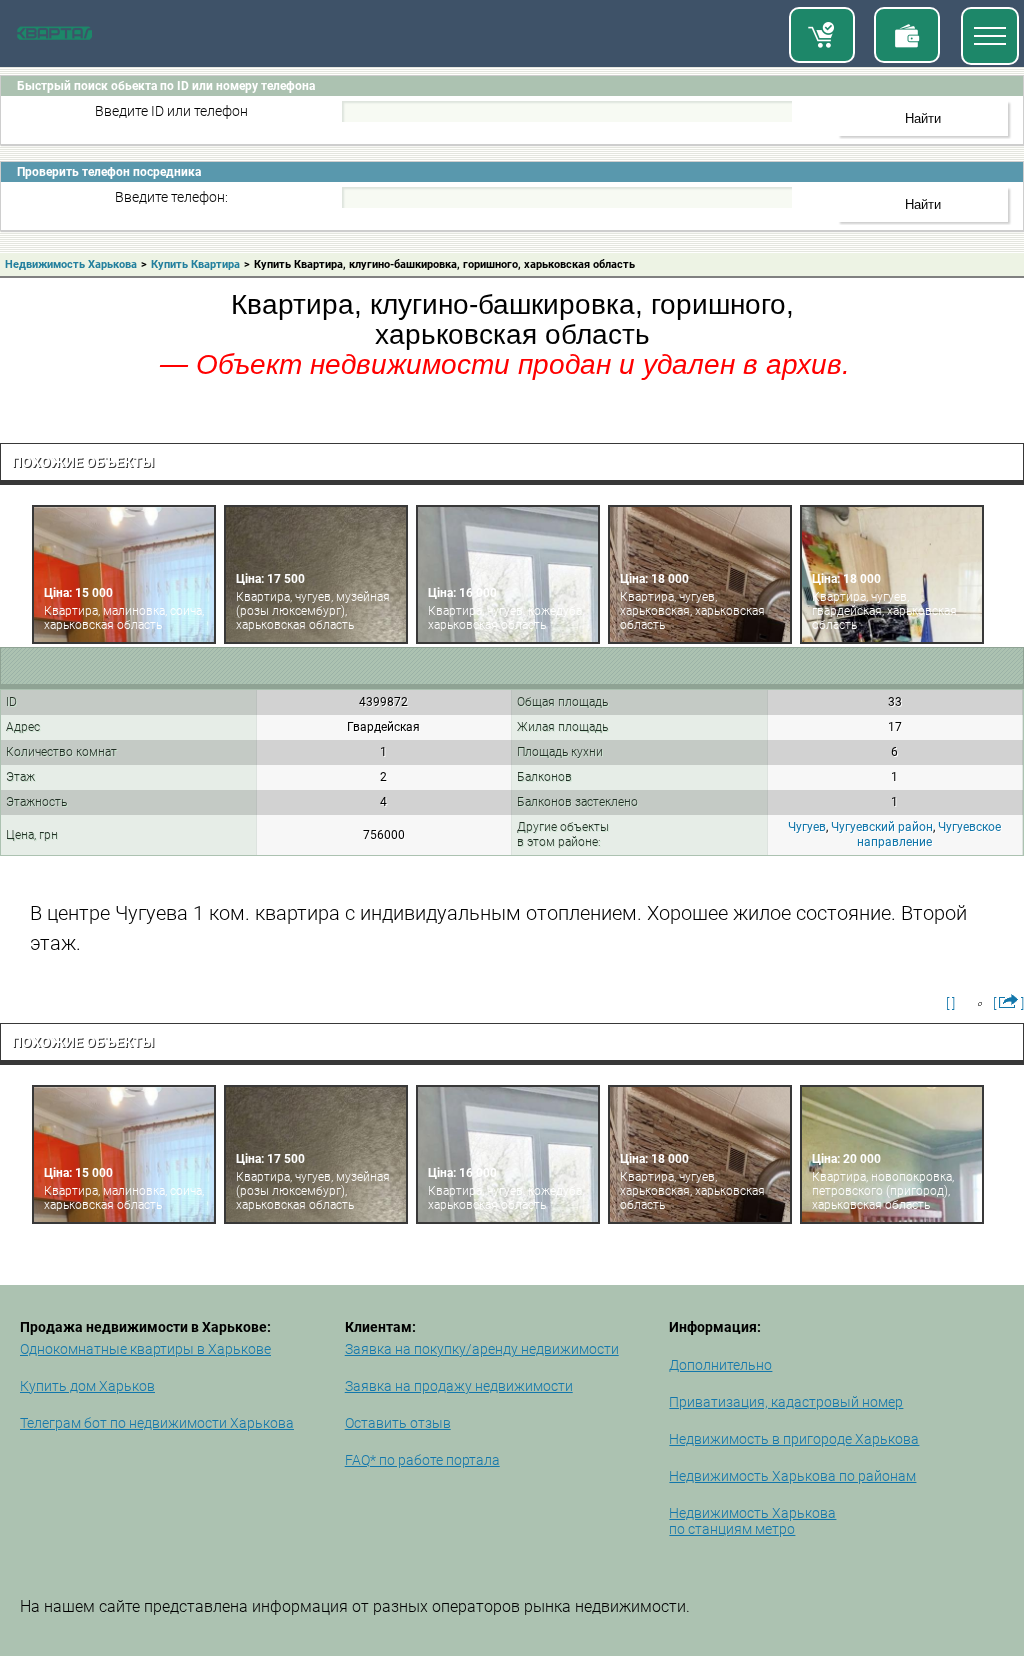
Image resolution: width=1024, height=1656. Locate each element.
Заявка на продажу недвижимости (459, 1386)
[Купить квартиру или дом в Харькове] (822, 35)
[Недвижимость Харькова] (54, 36)
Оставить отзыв (398, 1423)
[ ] (950, 1003)
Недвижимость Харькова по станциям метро (752, 1521)
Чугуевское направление (929, 834)
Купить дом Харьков (87, 1386)
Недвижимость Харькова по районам (792, 1476)
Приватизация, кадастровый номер (786, 1402)
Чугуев (807, 827)
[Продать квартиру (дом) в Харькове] (907, 35)
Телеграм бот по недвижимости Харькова (157, 1423)
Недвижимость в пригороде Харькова (794, 1439)
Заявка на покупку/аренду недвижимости (482, 1349)
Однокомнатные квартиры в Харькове (145, 1349)
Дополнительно (720, 1365)
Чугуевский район (882, 827)
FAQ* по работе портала (422, 1460)
